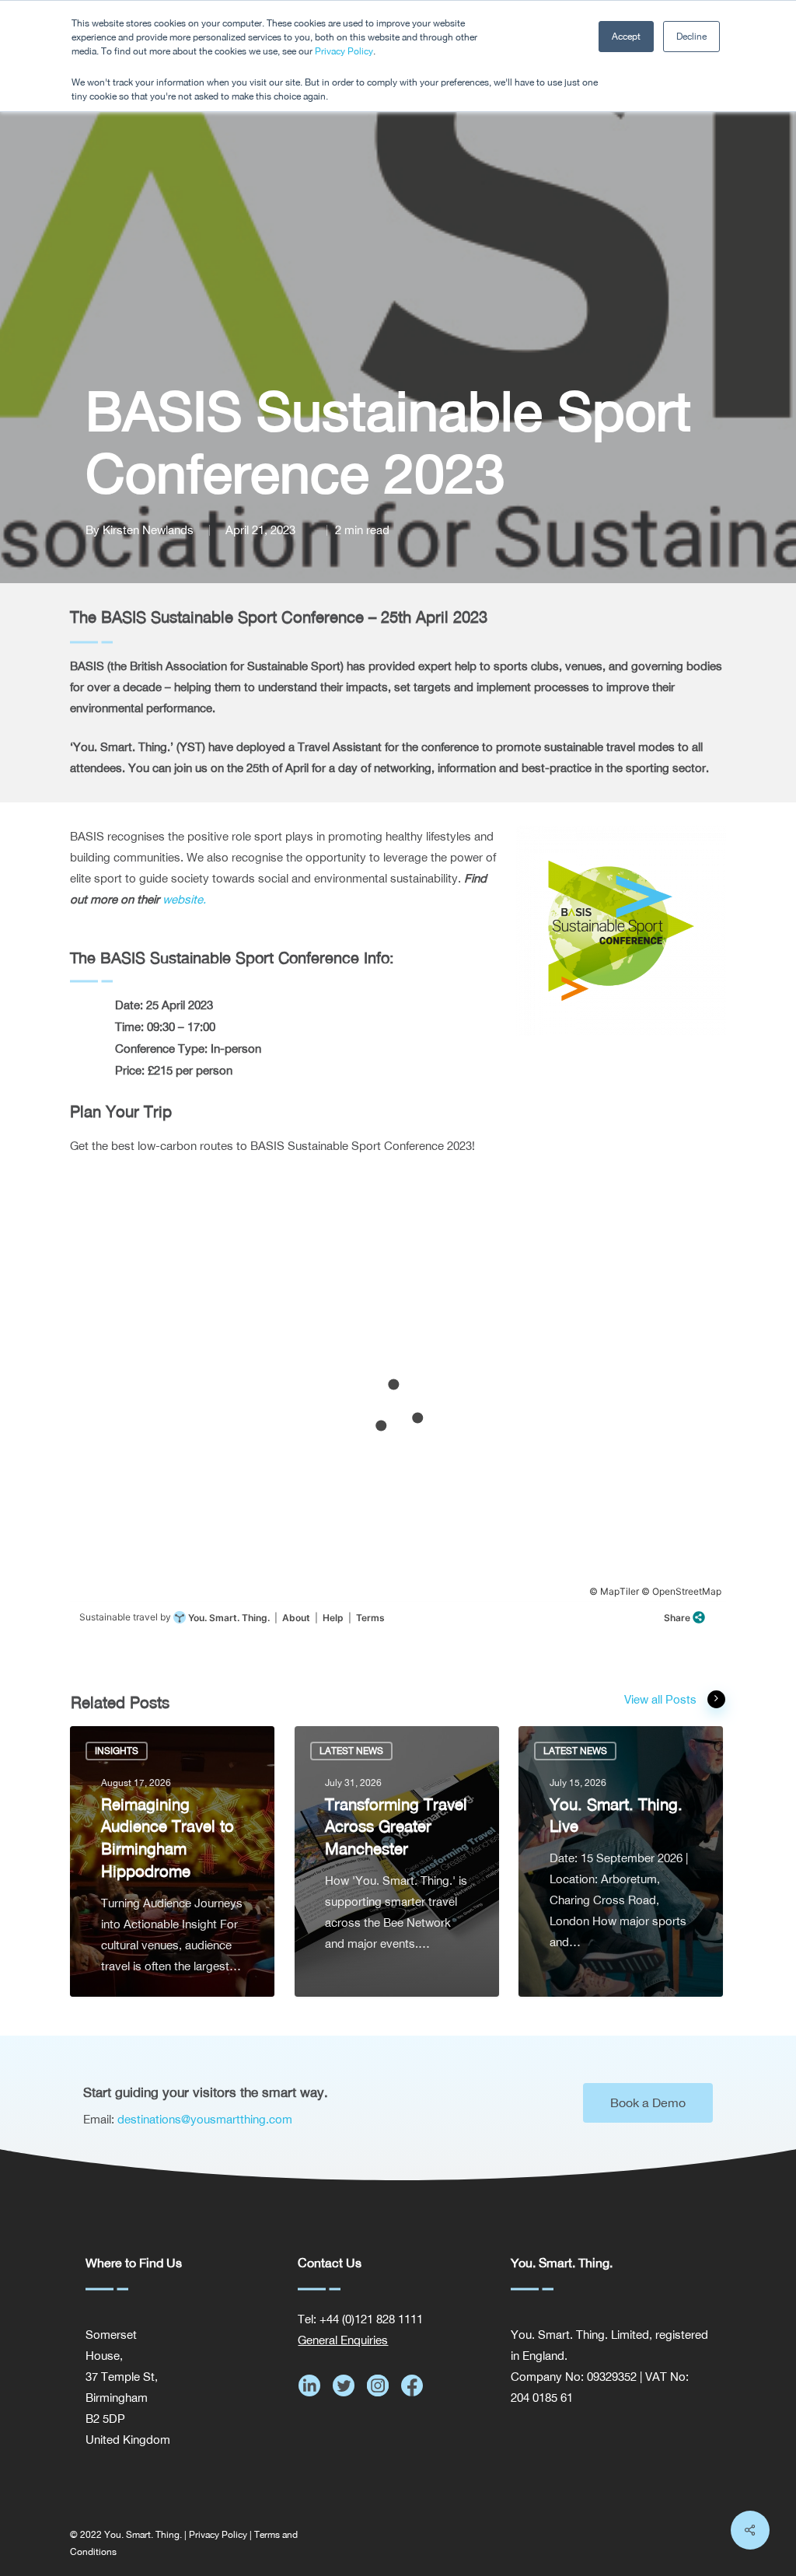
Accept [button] (626, 37)
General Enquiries (343, 2340)
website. (184, 899)
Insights (117, 1751)
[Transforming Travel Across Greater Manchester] (397, 1861)
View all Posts (660, 1699)
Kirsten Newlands (148, 530)
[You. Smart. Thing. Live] (621, 1861)
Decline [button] (691, 37)
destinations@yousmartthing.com (205, 2119)
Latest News (351, 1751)
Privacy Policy (344, 51)
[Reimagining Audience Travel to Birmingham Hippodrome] (172, 1861)
